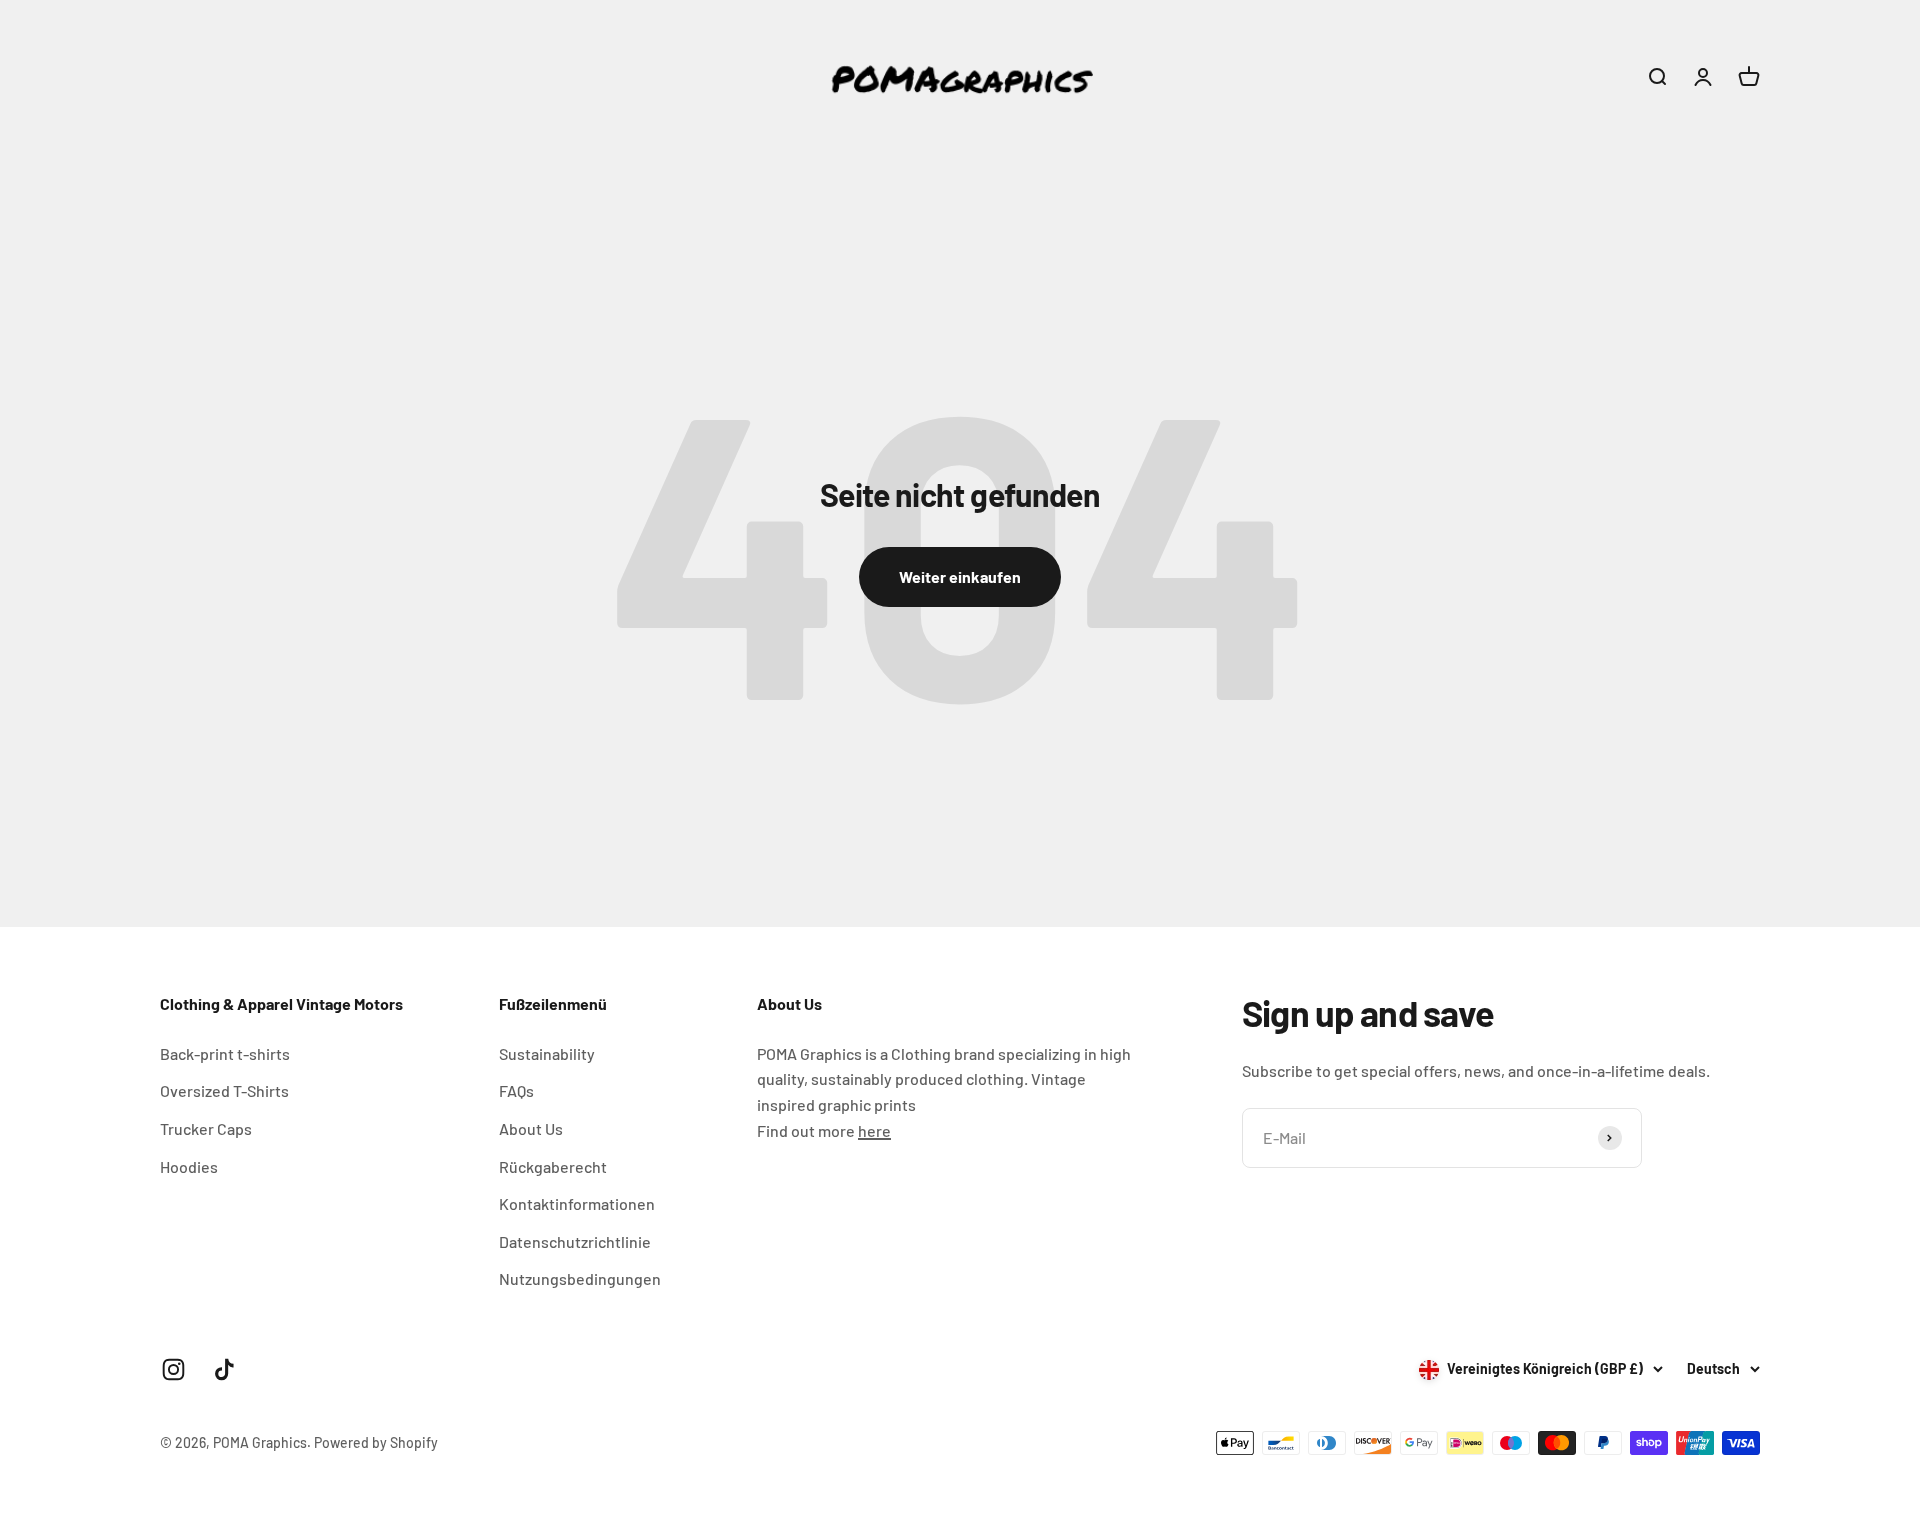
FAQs (516, 1090)
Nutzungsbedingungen (580, 1278)
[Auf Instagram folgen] (173, 1369)
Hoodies (189, 1166)
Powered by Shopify (376, 1442)
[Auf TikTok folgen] (224, 1369)
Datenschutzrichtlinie (575, 1241)
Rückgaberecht (553, 1166)
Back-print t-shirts (225, 1053)
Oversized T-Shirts (224, 1090)
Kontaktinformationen (577, 1203)
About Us (531, 1128)
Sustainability (547, 1053)
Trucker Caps (206, 1128)
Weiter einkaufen (960, 576)
